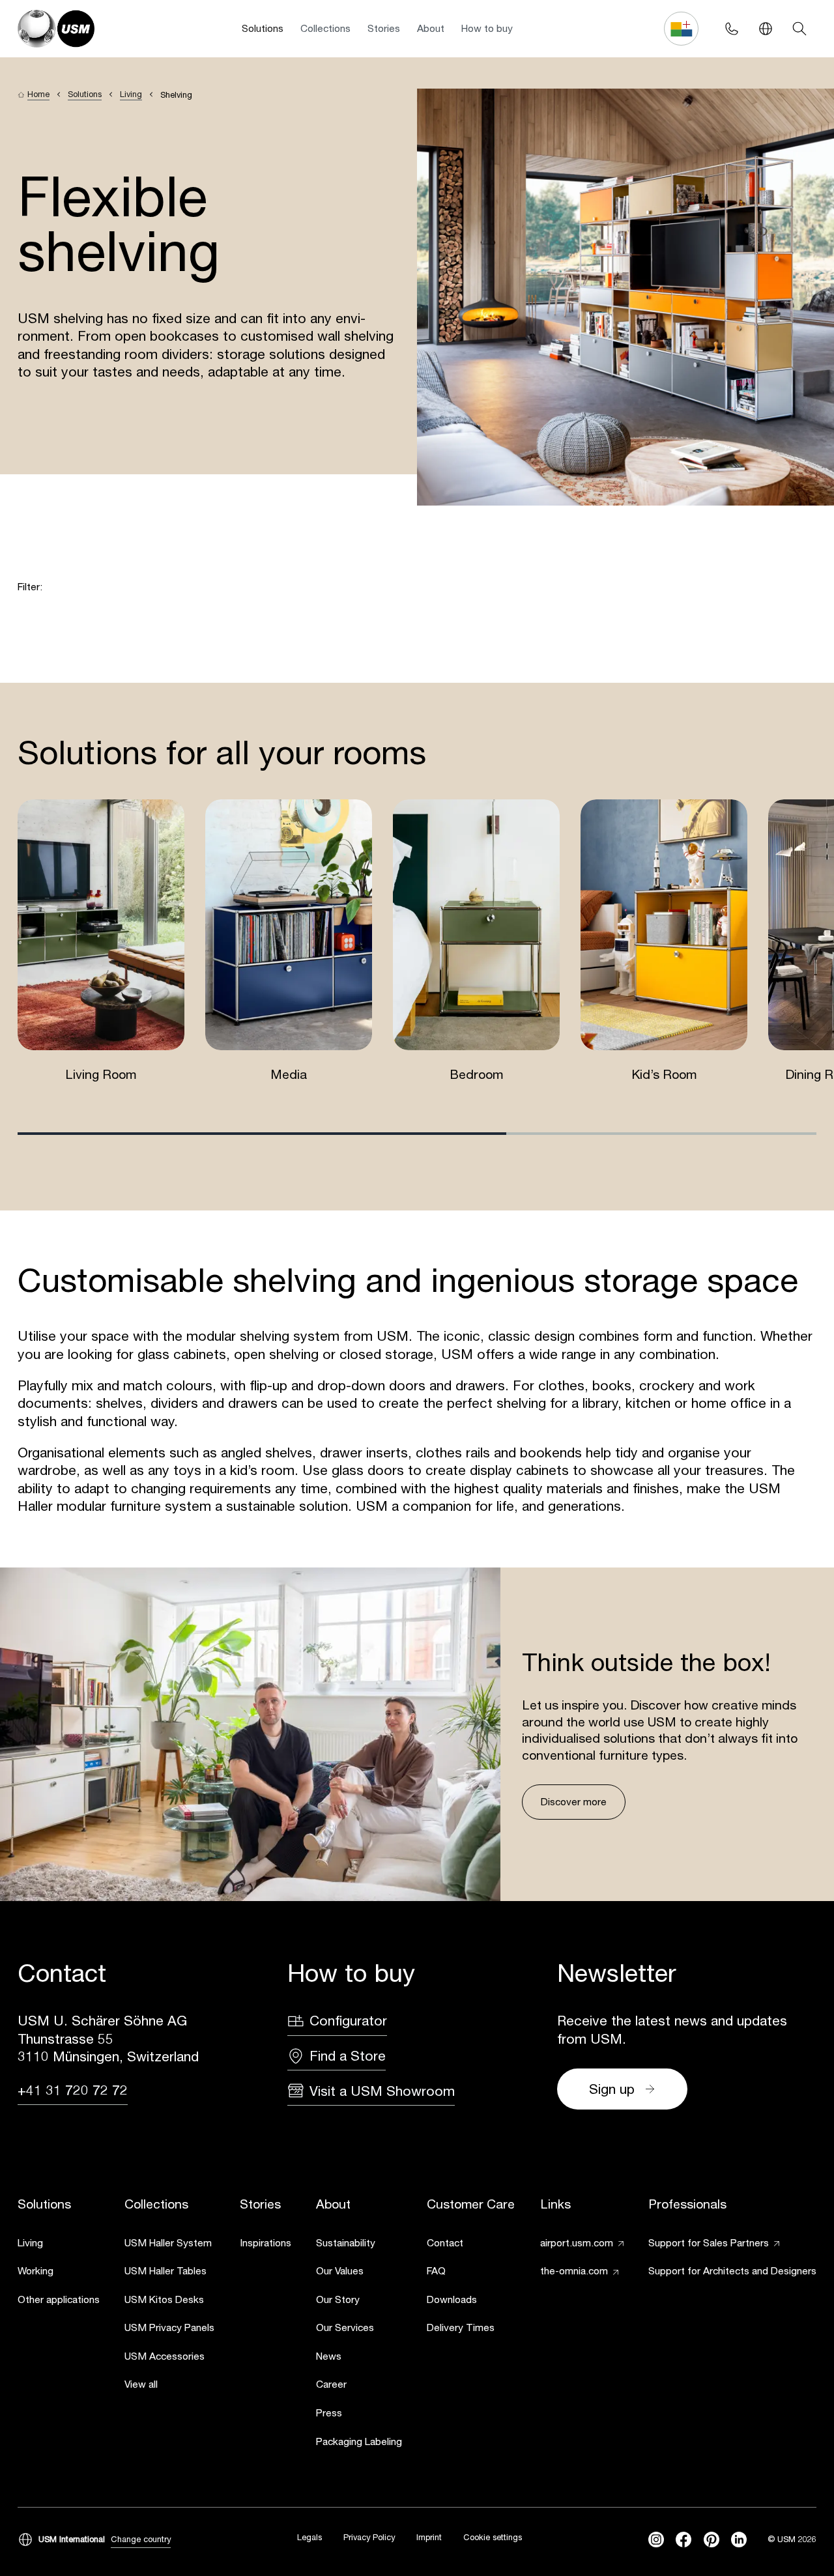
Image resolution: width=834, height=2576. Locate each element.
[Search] (799, 29)
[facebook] (683, 2540)
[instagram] (656, 2540)
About (431, 28)
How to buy (487, 28)
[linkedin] (739, 2540)
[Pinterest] (712, 2540)
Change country (141, 2539)
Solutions (263, 28)
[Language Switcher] (766, 29)
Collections (325, 28)
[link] (59, 2244)
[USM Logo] (56, 29)
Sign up (612, 2089)
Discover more (574, 1801)
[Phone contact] (731, 29)
